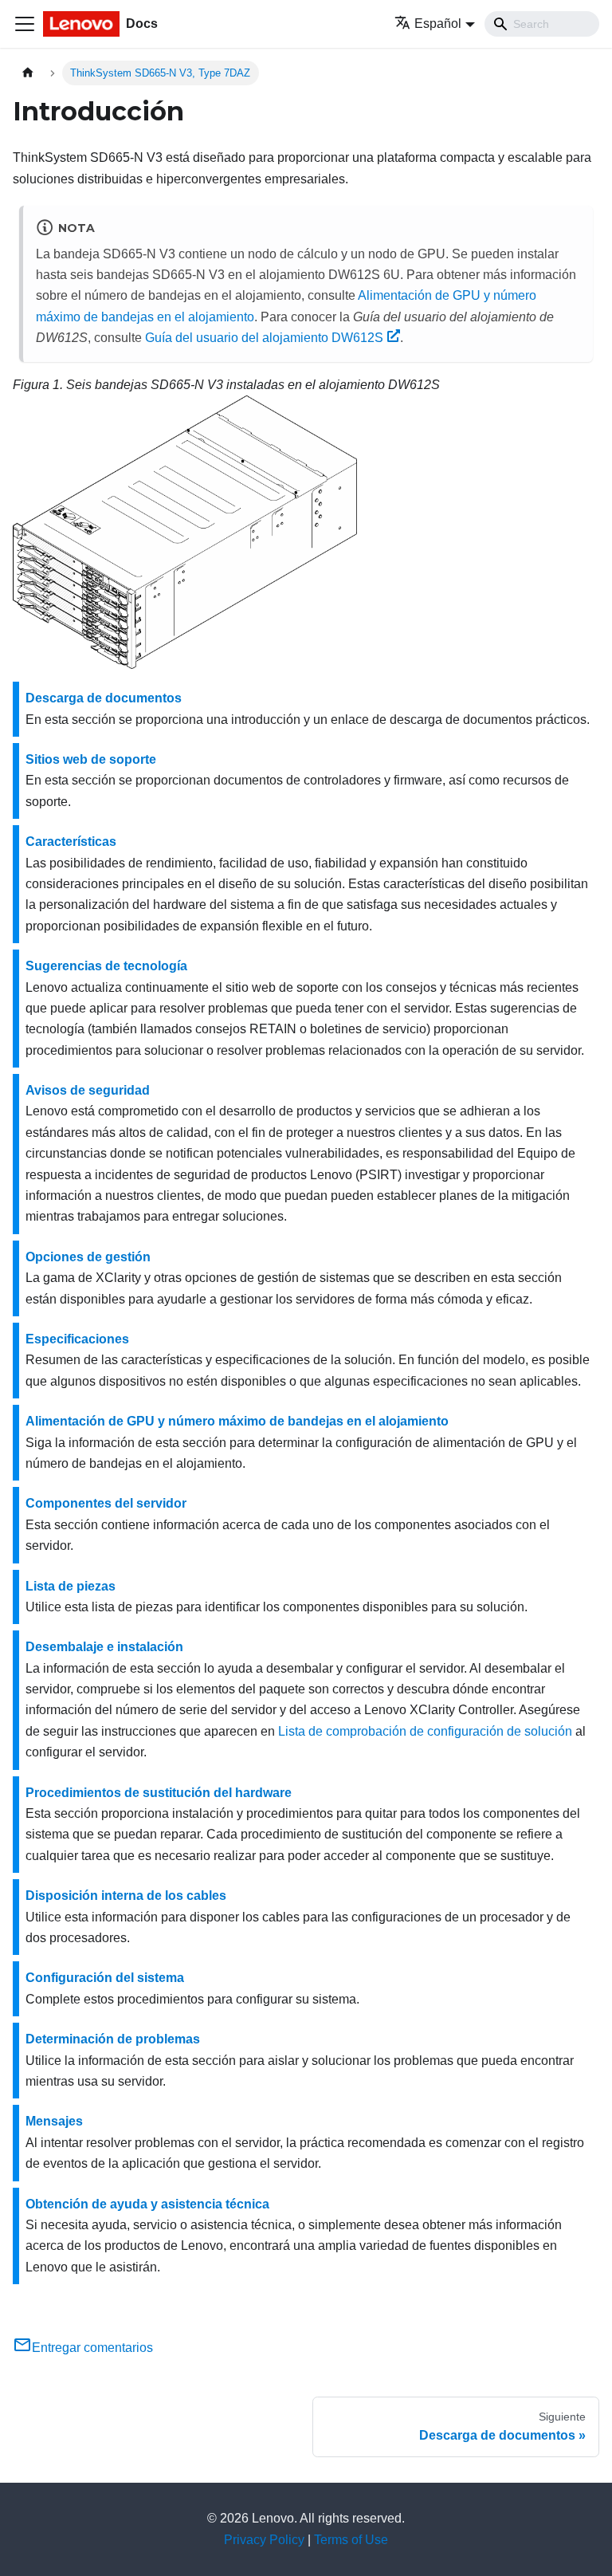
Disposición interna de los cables (126, 1896)
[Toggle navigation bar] (25, 24)
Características (71, 842)
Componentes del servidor (106, 1503)
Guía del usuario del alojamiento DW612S (264, 338)
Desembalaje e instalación (104, 1647)
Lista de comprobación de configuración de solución (425, 1731)
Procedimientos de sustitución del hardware (159, 1793)
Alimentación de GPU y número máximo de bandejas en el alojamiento (237, 1421)
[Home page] (28, 73)
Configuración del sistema (105, 1978)
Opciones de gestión (88, 1257)
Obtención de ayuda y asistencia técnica (147, 2204)
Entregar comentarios (92, 2348)
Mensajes (54, 2121)
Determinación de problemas (113, 2039)
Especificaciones (77, 1339)
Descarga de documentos (104, 698)
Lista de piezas (71, 1586)
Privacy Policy (264, 2540)
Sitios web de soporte (91, 759)
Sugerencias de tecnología (106, 966)
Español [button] (438, 24)
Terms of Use (351, 2540)
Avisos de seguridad (88, 1090)
